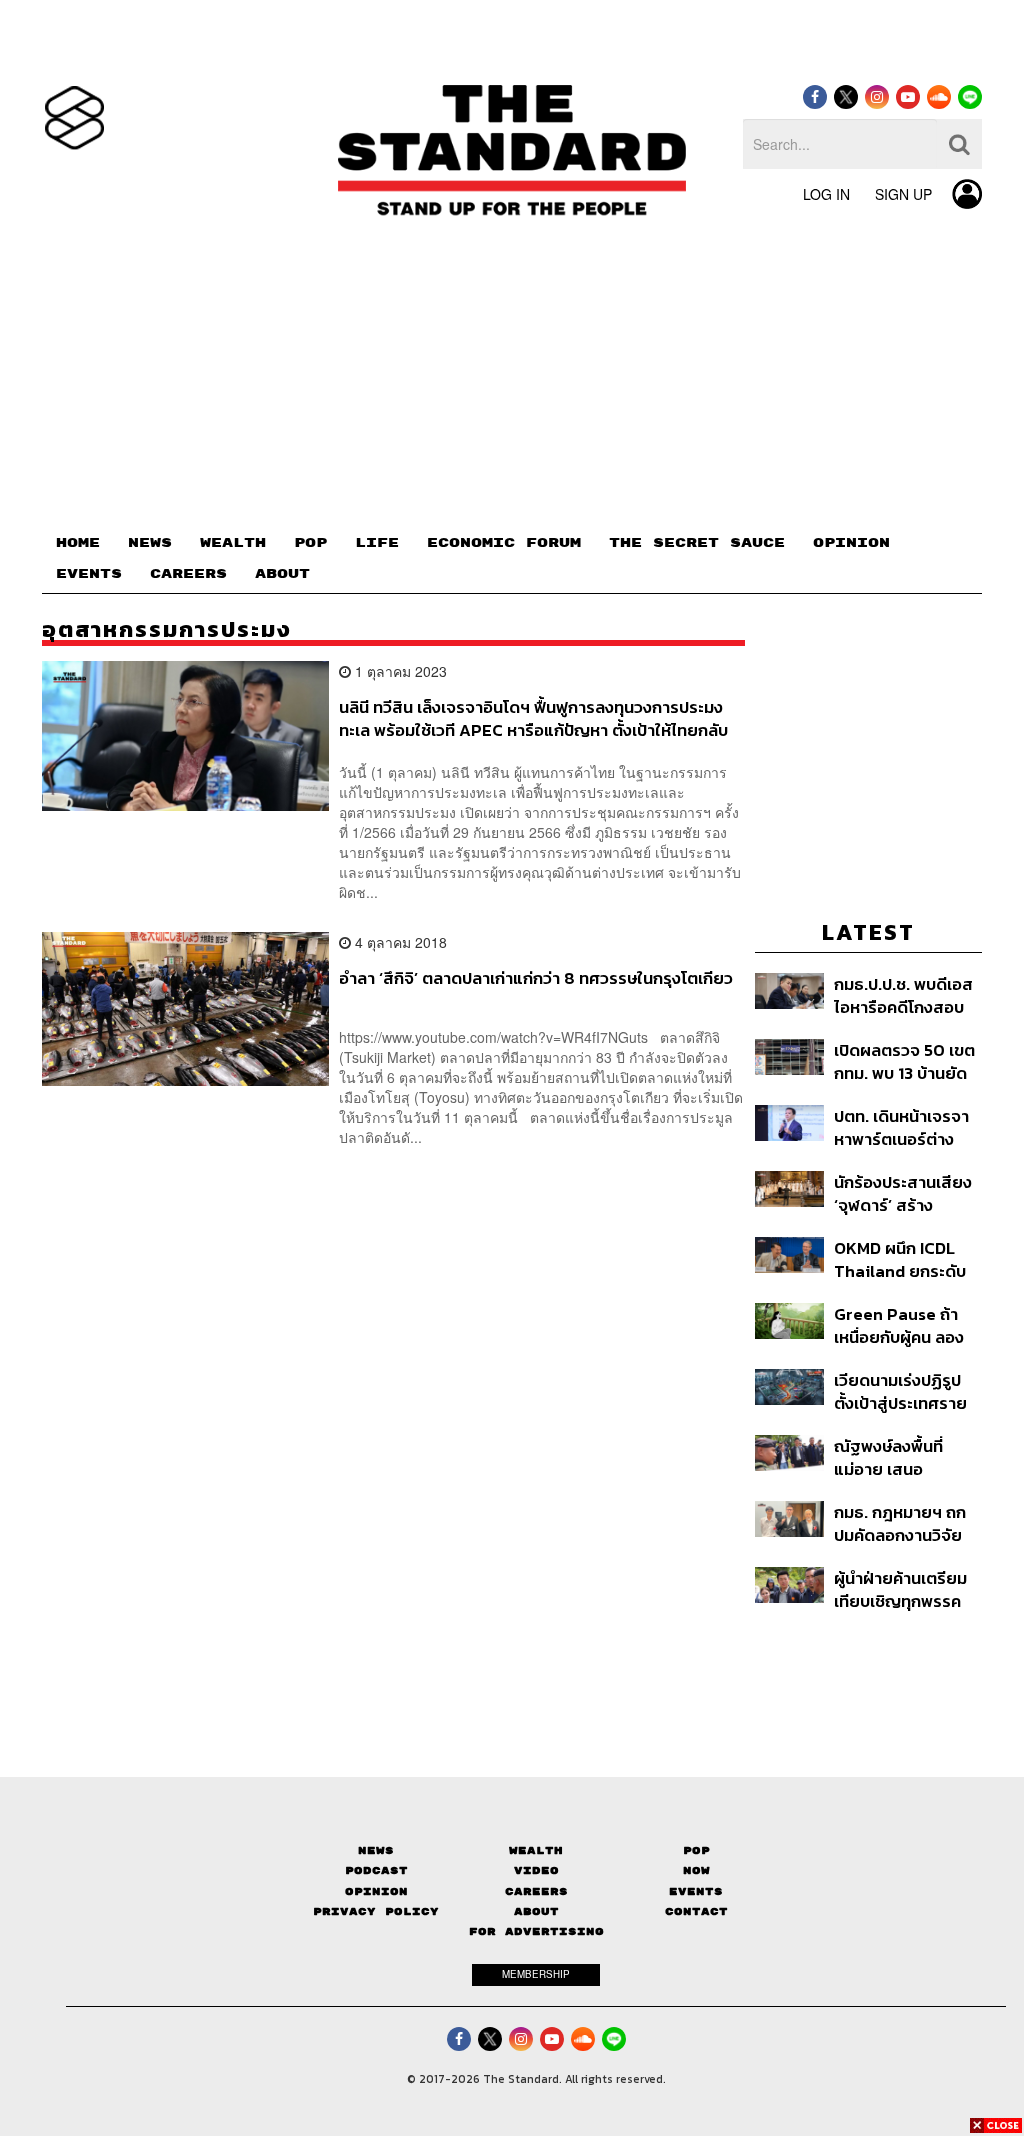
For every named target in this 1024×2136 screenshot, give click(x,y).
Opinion (376, 1891)
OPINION (851, 543)
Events (696, 1891)
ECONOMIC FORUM (504, 543)
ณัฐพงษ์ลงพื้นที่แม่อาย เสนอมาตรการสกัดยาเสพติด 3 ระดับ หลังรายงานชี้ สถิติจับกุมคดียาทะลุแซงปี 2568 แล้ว (908, 1457)
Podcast (376, 1870)
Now (696, 1870)
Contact (696, 1911)
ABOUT (282, 574)
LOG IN (826, 194)
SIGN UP (903, 194)
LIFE (377, 543)
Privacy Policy (376, 1911)
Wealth (536, 1850)
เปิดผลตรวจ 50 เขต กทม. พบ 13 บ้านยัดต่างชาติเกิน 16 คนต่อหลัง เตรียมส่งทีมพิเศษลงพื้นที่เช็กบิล (907, 1061)
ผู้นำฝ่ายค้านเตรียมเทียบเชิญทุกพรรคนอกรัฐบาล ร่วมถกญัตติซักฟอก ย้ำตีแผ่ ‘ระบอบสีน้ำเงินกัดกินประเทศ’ (906, 1589)
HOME (78, 543)
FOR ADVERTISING (536, 1931)
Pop (696, 1850)
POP (310, 543)
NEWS (150, 543)
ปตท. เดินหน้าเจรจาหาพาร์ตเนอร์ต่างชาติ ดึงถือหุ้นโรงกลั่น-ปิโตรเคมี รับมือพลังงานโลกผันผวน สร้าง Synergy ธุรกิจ (905, 1127)
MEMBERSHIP (536, 1974)
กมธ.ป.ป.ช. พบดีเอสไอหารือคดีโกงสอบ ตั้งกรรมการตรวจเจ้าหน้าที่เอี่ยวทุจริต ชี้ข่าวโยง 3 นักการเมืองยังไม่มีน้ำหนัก (907, 995)
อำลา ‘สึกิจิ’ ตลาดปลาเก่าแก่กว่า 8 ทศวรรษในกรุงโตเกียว (536, 979)
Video (536, 1870)
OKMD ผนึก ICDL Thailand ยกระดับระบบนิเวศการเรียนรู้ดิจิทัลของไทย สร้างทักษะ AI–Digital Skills (904, 1259)
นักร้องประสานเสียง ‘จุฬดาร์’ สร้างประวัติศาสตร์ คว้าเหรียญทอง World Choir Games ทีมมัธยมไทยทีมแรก (903, 1193)
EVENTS (89, 574)
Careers (536, 1891)
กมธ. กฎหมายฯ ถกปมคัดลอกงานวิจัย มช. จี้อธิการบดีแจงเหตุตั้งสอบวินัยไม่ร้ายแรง (901, 1523)
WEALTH (233, 543)
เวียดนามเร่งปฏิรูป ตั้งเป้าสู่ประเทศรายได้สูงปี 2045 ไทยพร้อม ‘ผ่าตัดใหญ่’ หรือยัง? (900, 1391)
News (376, 1850)
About (536, 1911)
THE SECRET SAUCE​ (697, 543)
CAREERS (188, 574)
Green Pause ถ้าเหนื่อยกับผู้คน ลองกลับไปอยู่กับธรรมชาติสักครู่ (899, 1325)
